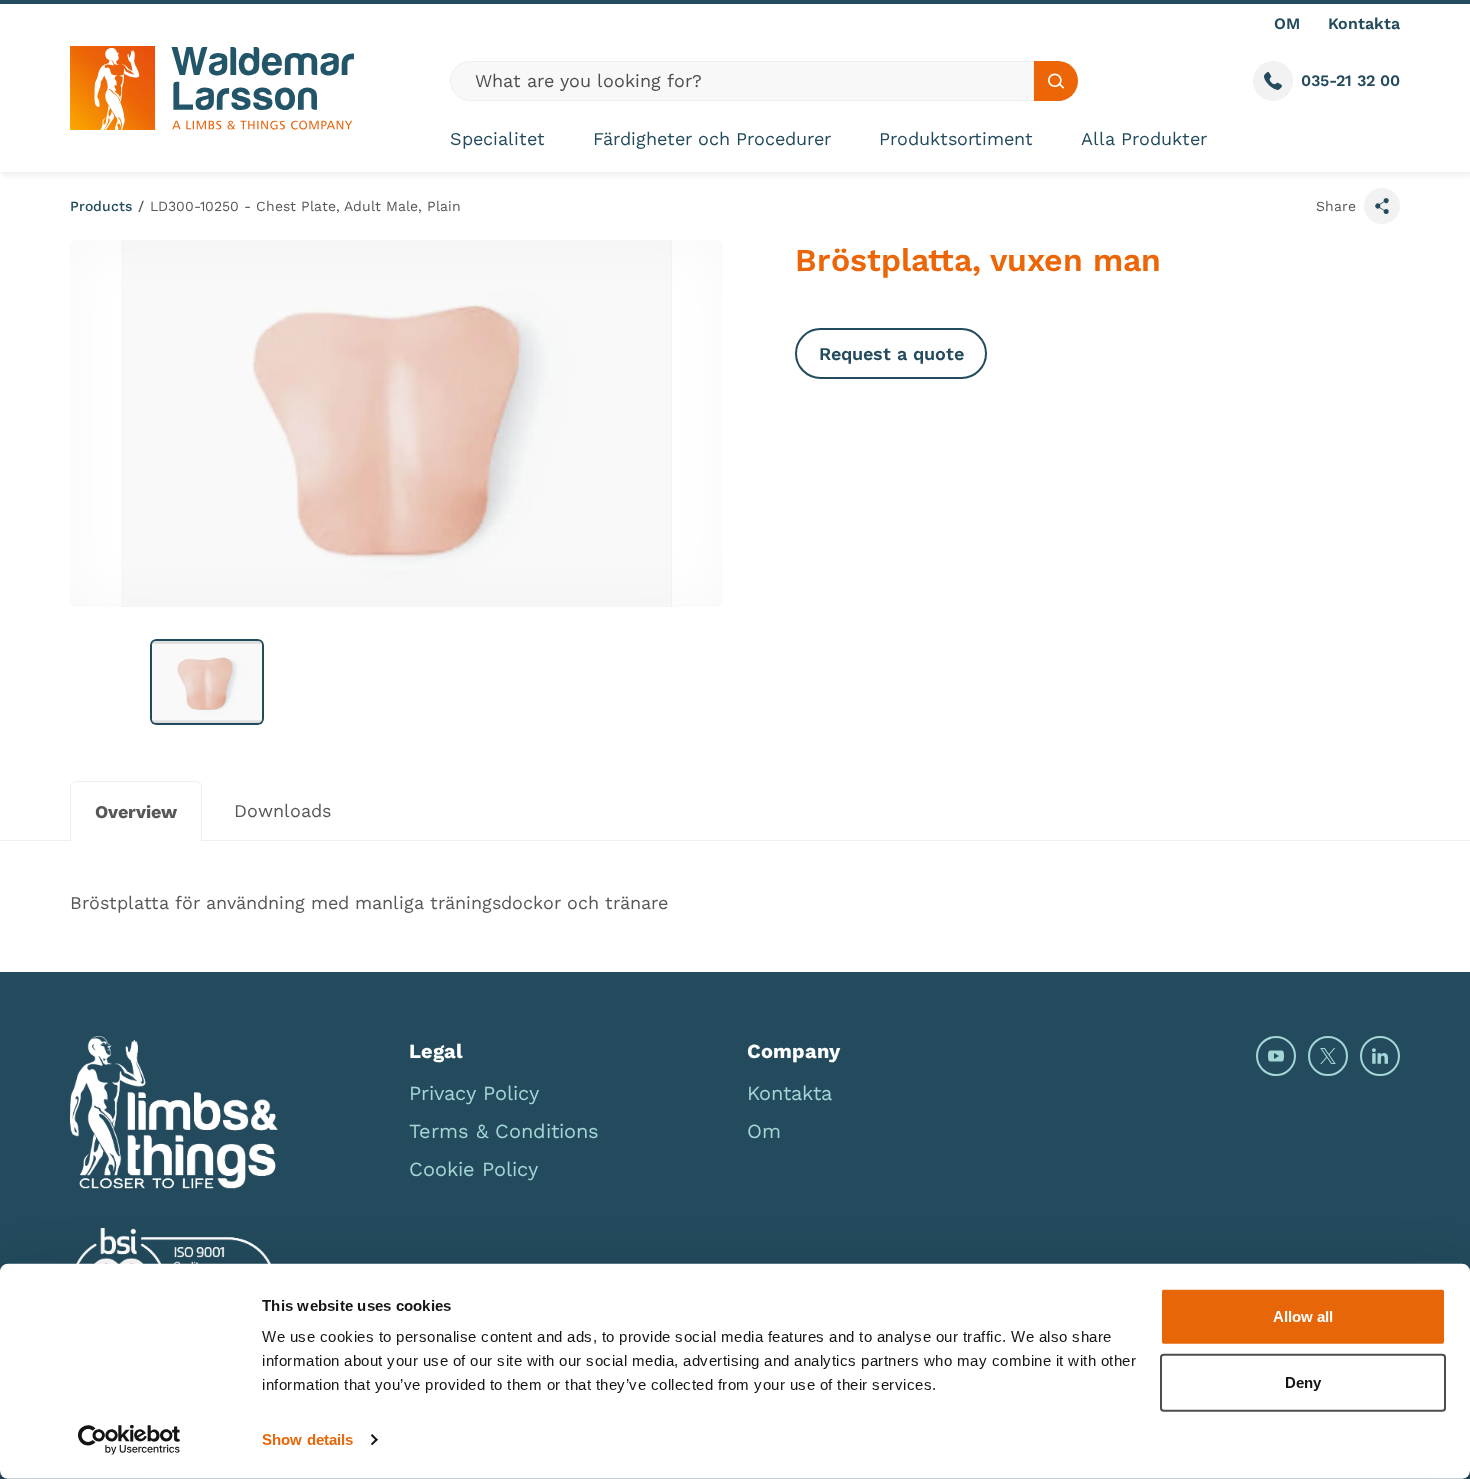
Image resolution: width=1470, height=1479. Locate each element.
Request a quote (891, 353)
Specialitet (497, 138)
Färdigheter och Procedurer (712, 138)
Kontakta (1364, 23)
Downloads (282, 810)
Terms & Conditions (504, 1131)
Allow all (1303, 1316)
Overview (136, 811)
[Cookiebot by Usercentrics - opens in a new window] (129, 1440)
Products (101, 206)
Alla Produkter (1144, 138)
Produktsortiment (956, 138)
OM (1287, 23)
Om (764, 1131)
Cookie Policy (473, 1169)
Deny (1303, 1381)
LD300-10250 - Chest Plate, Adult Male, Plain (305, 206)
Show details (307, 1439)
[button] (207, 682)
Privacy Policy (474, 1093)
